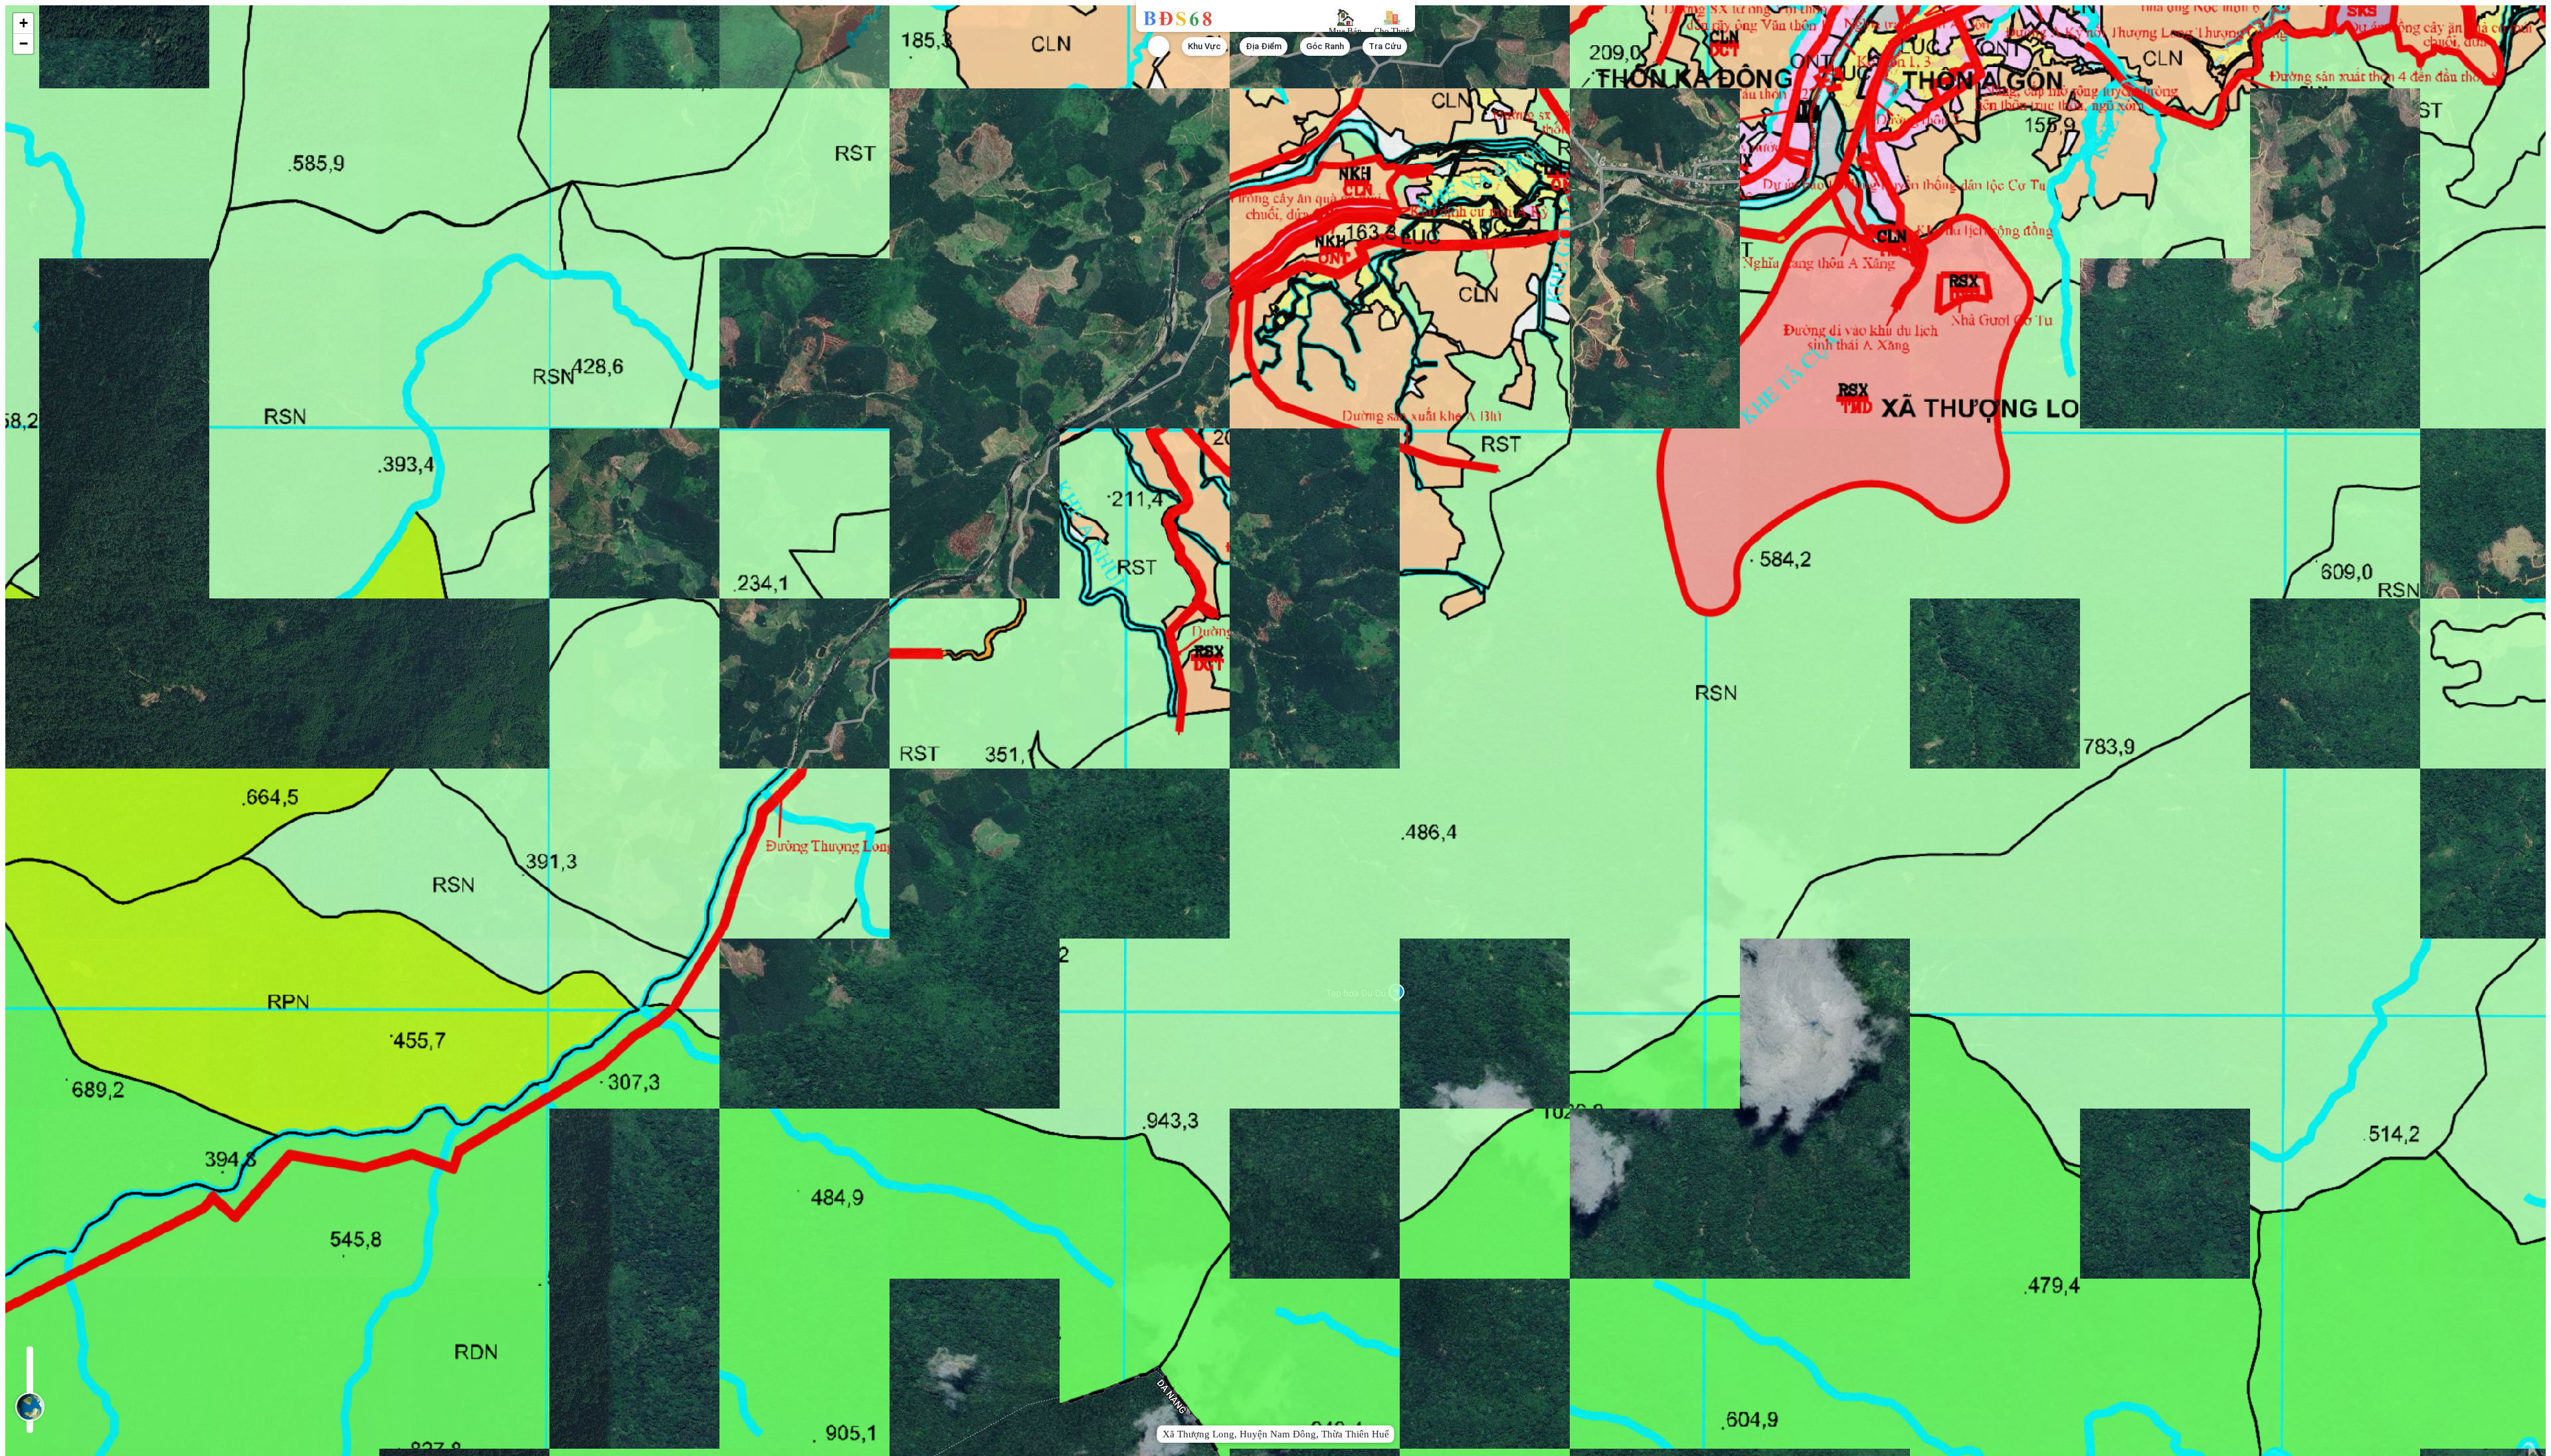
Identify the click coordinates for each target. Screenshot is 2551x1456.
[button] (23, 24)
